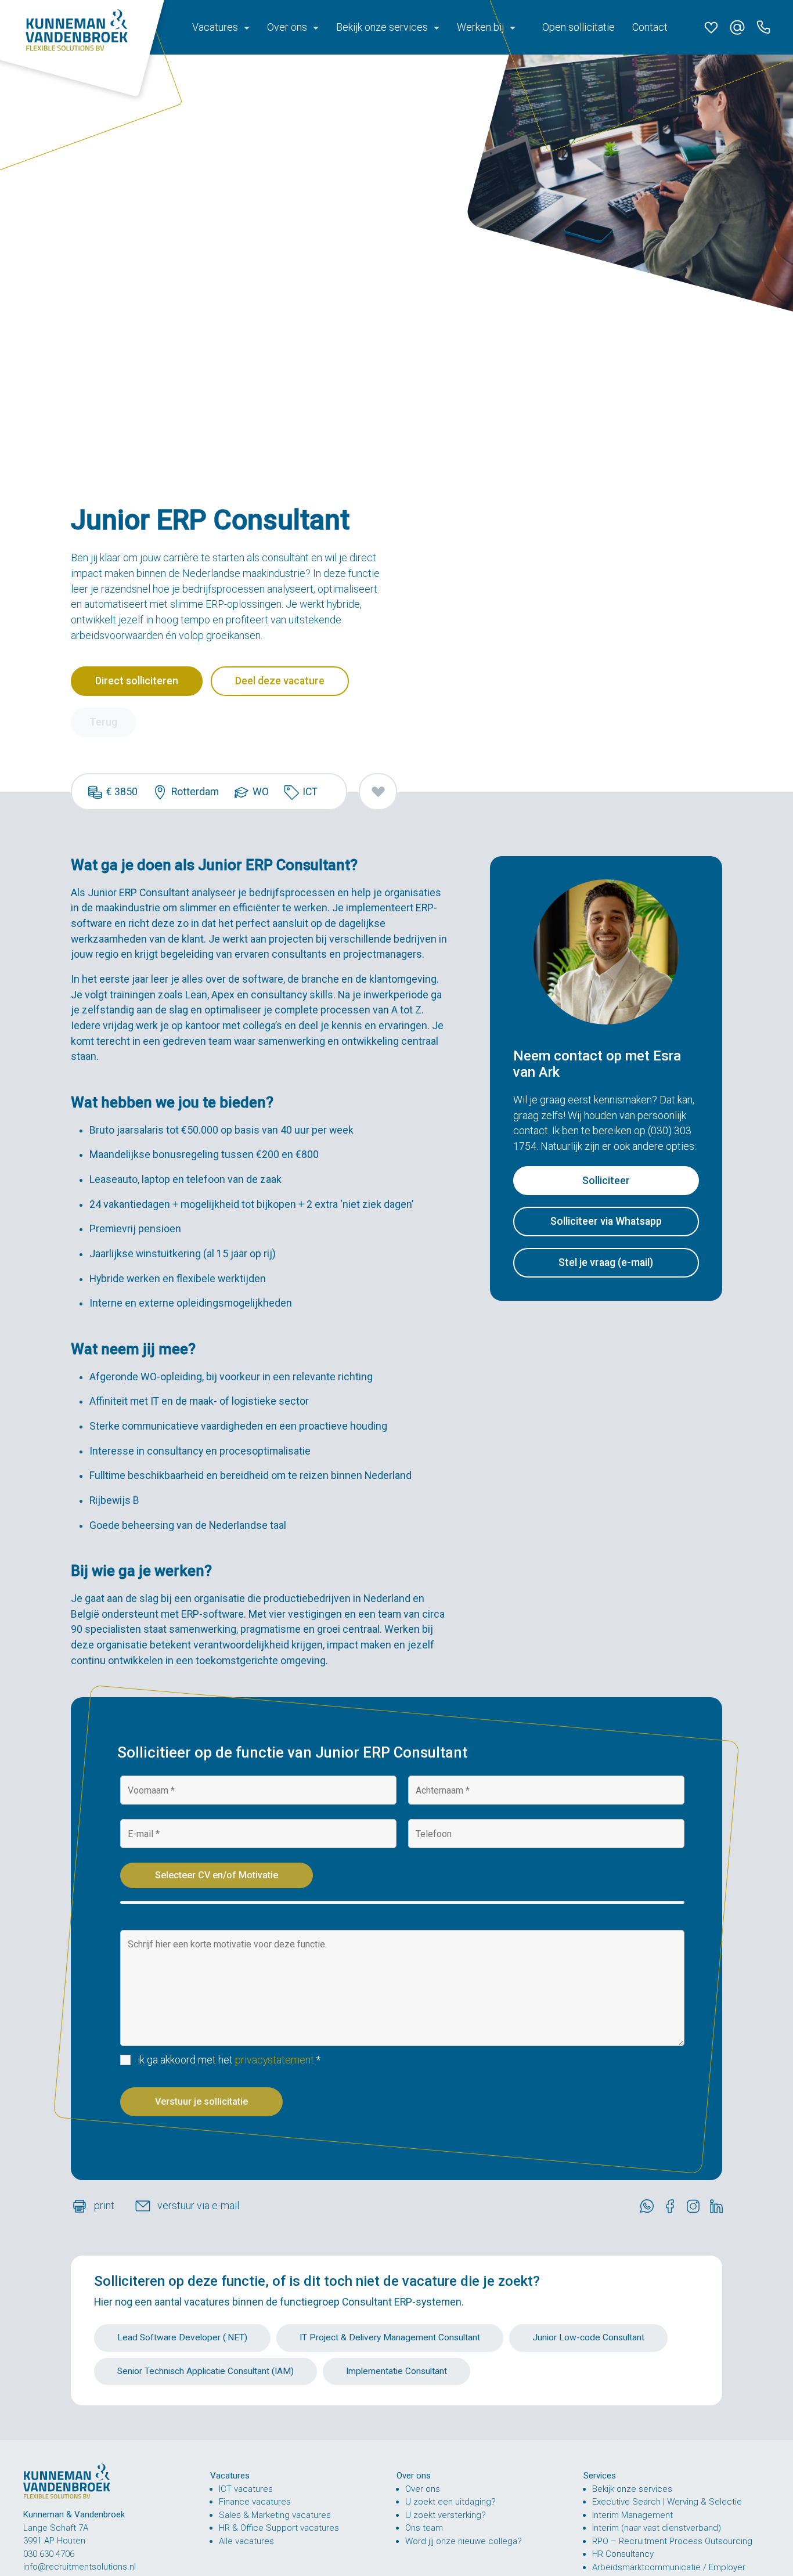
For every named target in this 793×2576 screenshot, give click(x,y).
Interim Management (632, 2514)
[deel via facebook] (673, 2206)
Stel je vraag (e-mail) (606, 1262)
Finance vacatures (255, 2502)
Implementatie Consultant (396, 2371)
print (105, 2206)
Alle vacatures (246, 2541)
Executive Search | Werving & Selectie (667, 2502)
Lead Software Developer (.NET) (182, 2337)
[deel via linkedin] (719, 2206)
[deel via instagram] (696, 2206)
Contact (650, 27)
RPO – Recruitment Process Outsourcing (672, 2541)
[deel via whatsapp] (650, 2206)
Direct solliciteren (137, 681)
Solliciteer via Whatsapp (606, 1222)
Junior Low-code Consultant (588, 2337)
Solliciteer (606, 1181)
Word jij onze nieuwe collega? (464, 2541)
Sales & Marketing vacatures (275, 2514)
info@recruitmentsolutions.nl (80, 2567)
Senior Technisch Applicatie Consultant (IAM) (206, 2371)
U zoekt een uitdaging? (450, 2502)
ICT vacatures (246, 2488)
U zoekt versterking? (446, 2514)
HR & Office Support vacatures (279, 2528)
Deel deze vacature (280, 681)
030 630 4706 (49, 2554)
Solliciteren (129, 2281)
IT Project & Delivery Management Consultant (390, 2337)
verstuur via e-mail (198, 2206)
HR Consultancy (623, 2554)
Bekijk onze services (632, 2488)
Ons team (424, 2528)
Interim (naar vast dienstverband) (657, 2528)
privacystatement (275, 2060)
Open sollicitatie (578, 27)
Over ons (423, 2488)
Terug (103, 722)
